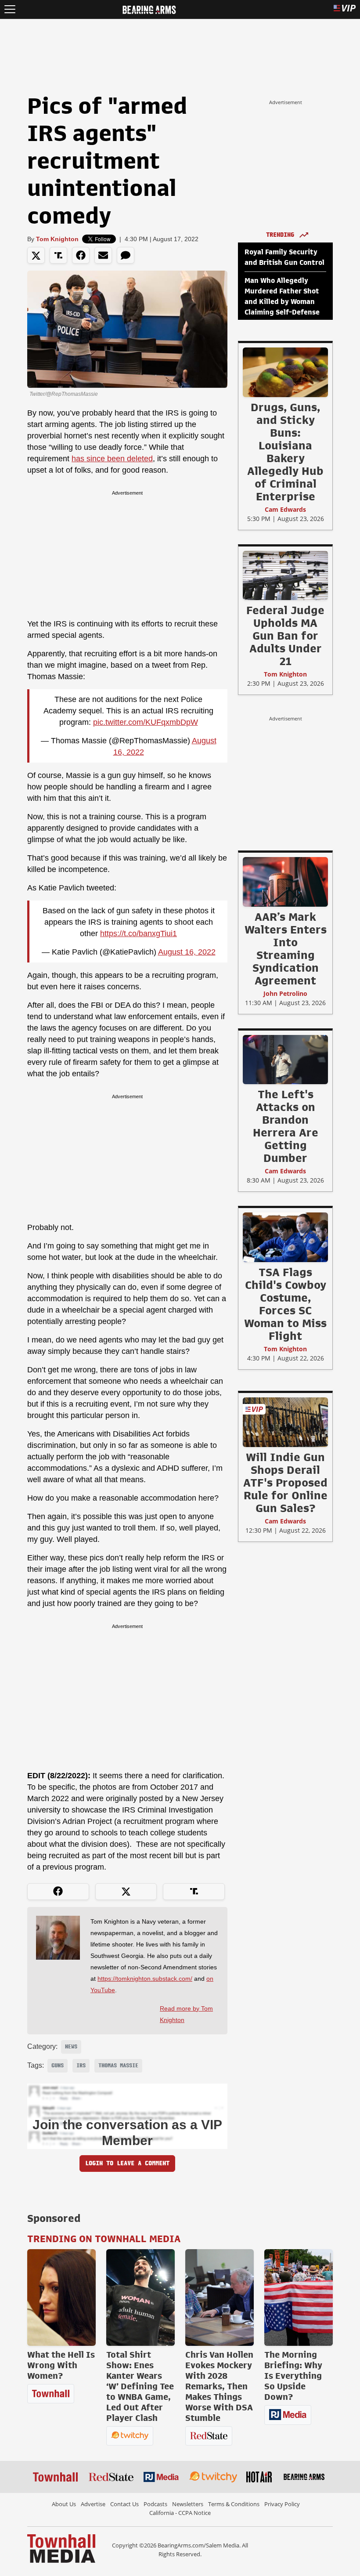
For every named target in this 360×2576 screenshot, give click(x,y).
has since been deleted (112, 459)
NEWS (71, 2047)
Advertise (93, 2504)
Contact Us (124, 2504)
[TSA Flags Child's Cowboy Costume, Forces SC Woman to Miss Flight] (285, 1237)
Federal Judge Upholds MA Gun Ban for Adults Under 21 (285, 636)
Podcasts (155, 2504)
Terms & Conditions (234, 2504)
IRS (81, 2066)
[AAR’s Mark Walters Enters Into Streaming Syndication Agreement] (285, 882)
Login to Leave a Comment (127, 2163)
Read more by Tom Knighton (186, 2014)
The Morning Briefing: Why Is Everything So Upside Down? (293, 2376)
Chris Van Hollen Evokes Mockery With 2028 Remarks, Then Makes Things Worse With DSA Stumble (219, 2386)
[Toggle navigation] (10, 9)
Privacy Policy (282, 2504)
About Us (64, 2504)
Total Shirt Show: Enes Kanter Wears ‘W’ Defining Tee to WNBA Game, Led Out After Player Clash (140, 2386)
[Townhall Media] (61, 2548)
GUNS (58, 2066)
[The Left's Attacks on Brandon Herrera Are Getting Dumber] (285, 1059)
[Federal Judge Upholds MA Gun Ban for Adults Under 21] (285, 575)
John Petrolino (285, 993)
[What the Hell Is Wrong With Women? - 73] (61, 2297)
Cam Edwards (285, 509)
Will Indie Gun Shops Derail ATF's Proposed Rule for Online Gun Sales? (285, 1483)
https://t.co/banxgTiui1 (139, 933)
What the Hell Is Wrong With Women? (61, 2365)
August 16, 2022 (187, 952)
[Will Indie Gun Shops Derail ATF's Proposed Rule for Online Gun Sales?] (285, 1422)
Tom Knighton (57, 239)
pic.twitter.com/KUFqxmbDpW (146, 722)
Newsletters (188, 2504)
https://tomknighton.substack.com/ (145, 1979)
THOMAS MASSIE (118, 2066)
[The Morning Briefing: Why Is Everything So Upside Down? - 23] (299, 2297)
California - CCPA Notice (180, 2513)
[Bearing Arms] (149, 9)
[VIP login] (345, 9)
